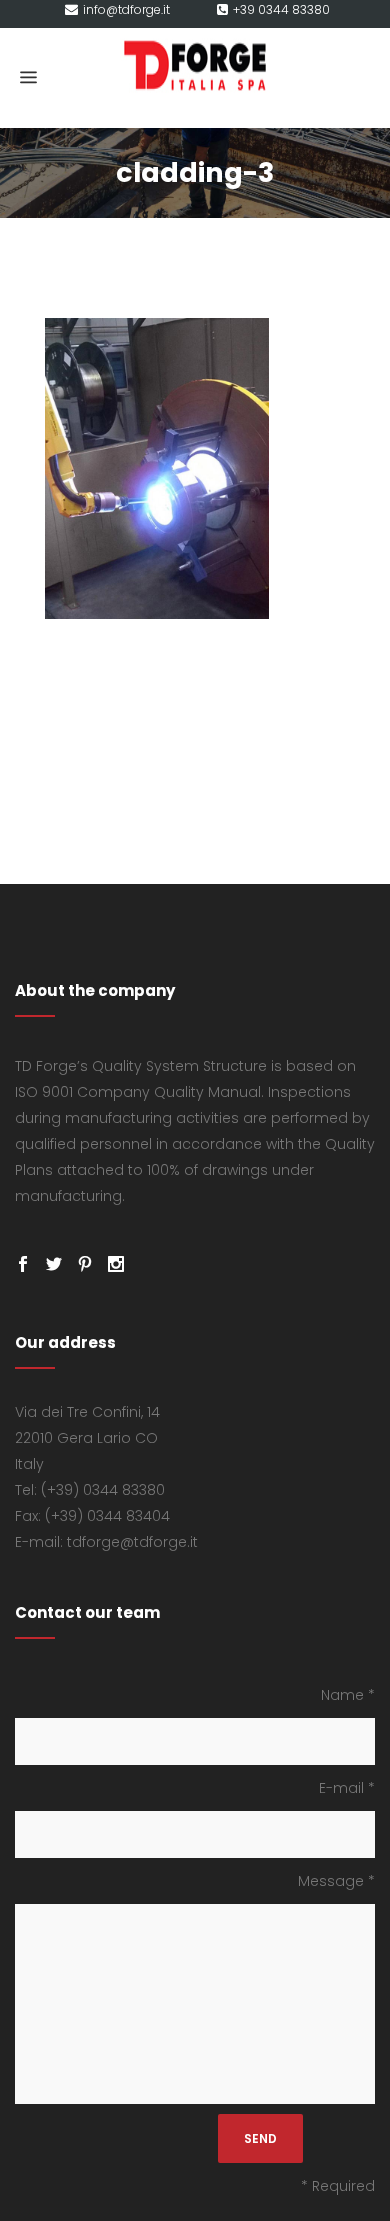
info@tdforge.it (126, 9)
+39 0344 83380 (281, 9)
